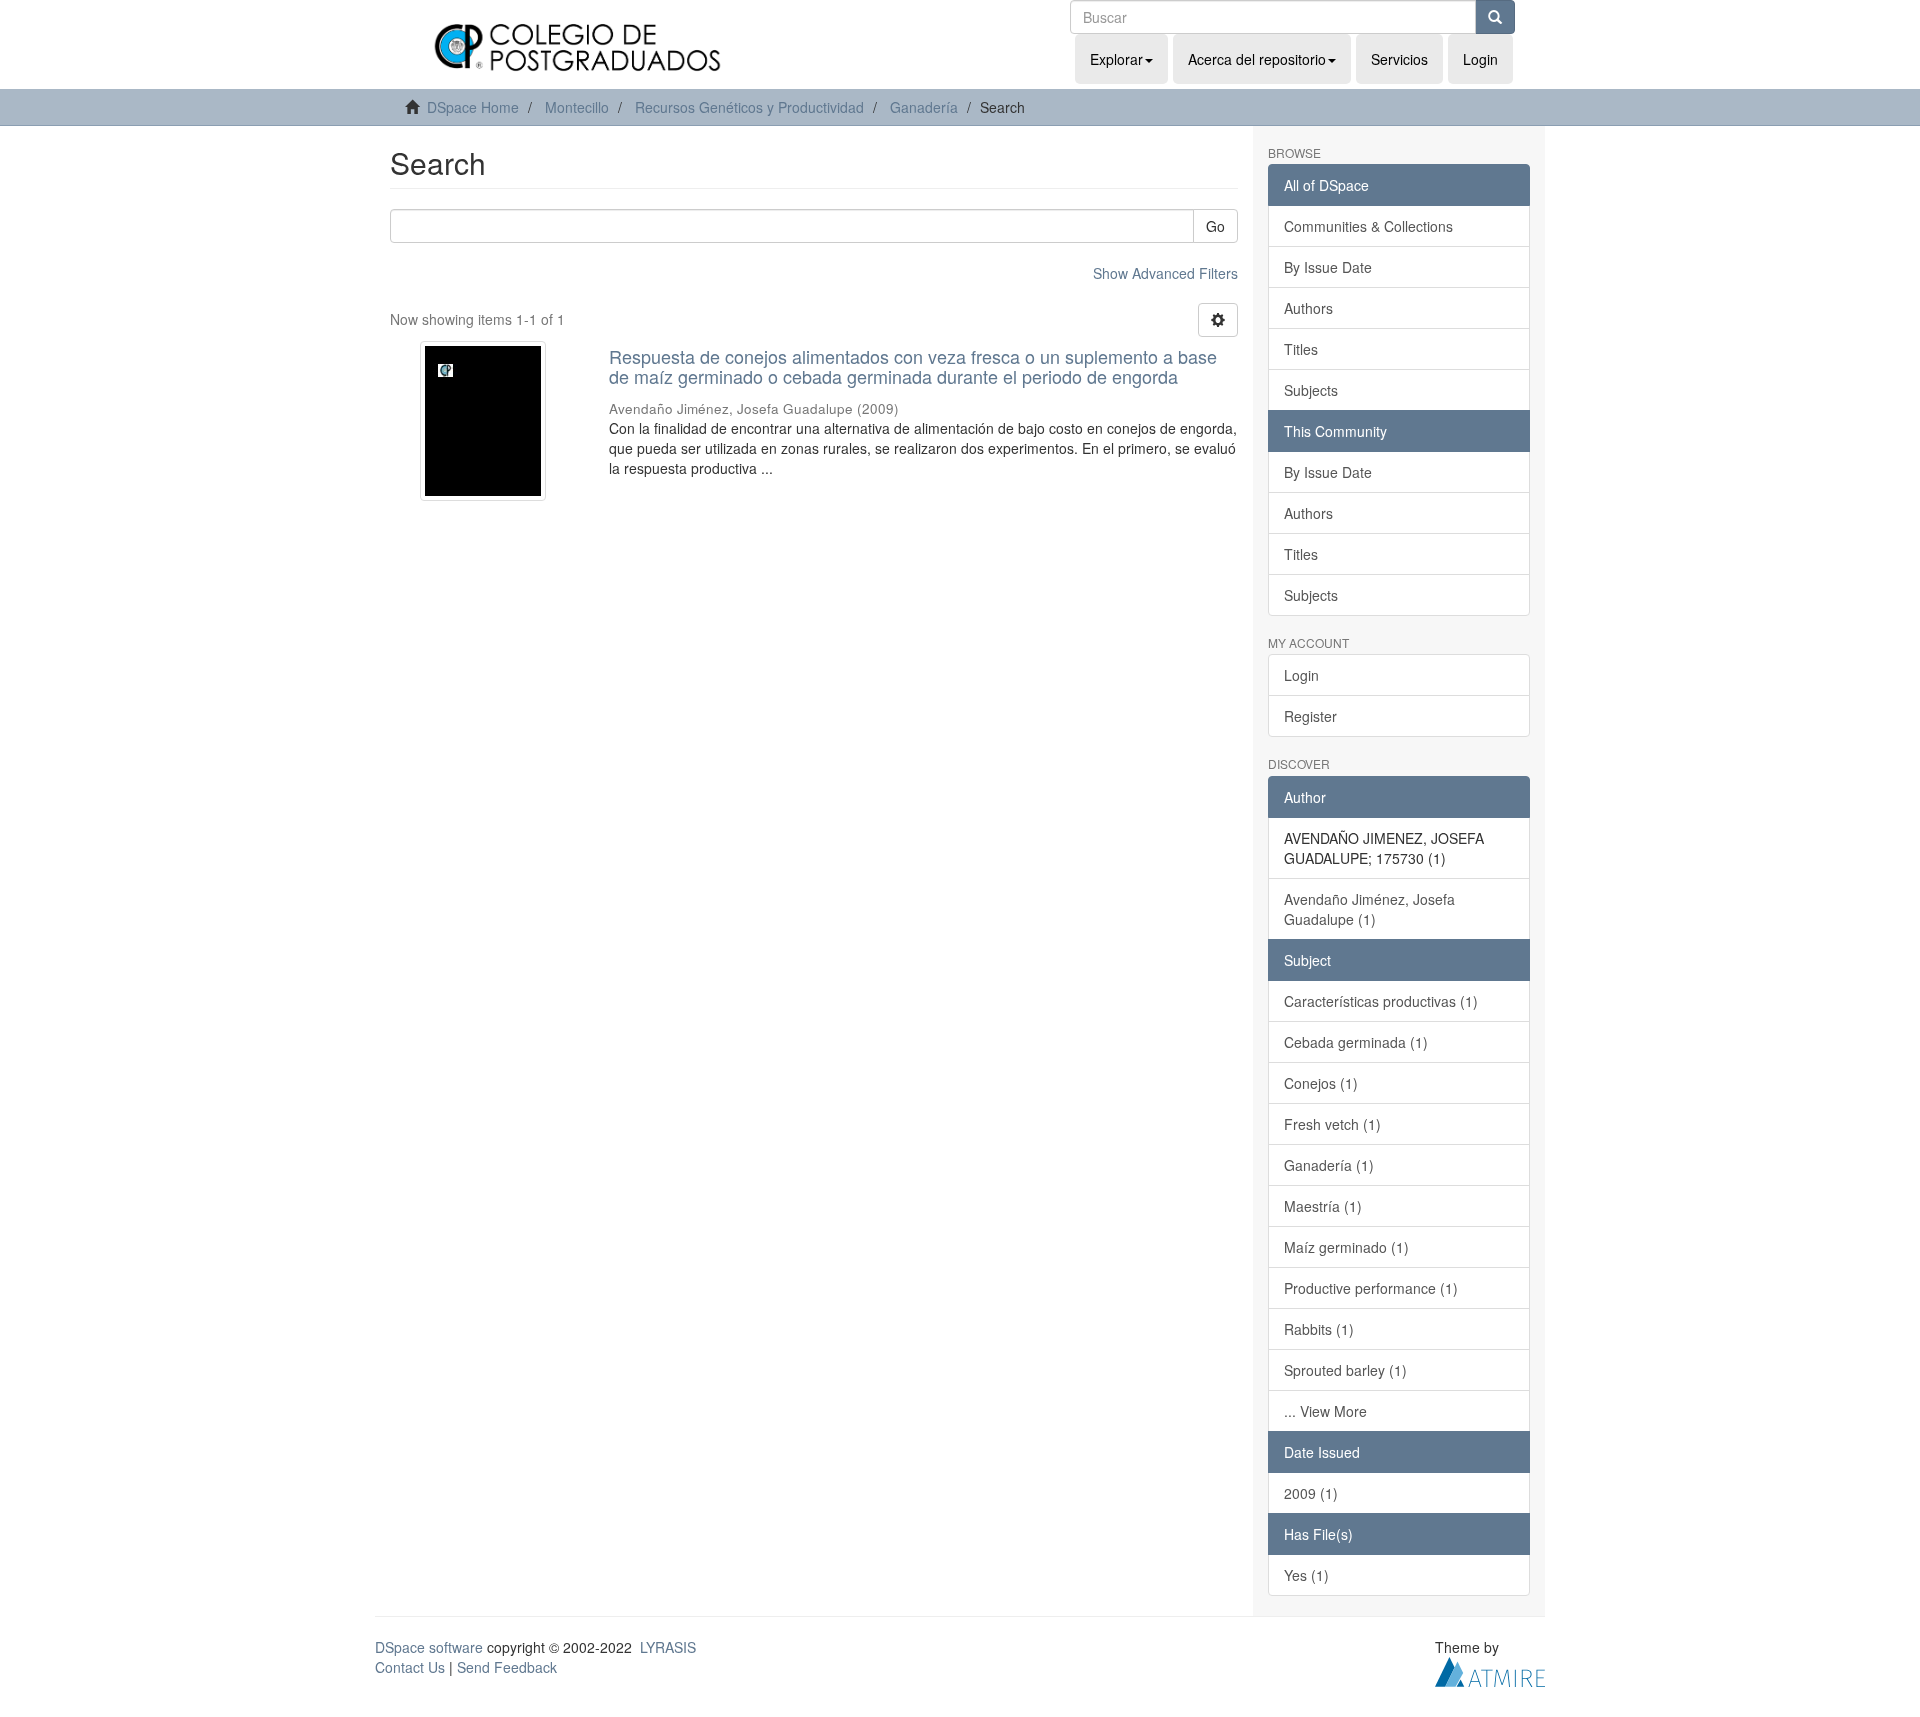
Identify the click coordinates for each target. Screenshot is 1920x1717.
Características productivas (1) (1381, 1001)
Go (1215, 226)
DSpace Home (473, 107)
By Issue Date (1328, 267)
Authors (1308, 308)
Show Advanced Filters (1165, 273)
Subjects (1311, 390)
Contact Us (410, 1667)
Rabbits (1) (1319, 1329)
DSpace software (429, 1647)
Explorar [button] (1116, 59)
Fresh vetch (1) (1332, 1124)
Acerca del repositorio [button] (1257, 59)
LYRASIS (668, 1647)
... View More (1325, 1411)
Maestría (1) (1323, 1206)
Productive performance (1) (1371, 1288)
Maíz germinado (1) (1346, 1247)
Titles (1301, 349)
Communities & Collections (1368, 226)
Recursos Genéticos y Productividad (749, 107)
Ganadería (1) (1329, 1165)
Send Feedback (507, 1667)
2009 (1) (1311, 1493)
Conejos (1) (1321, 1083)
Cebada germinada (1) (1356, 1042)
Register (1310, 716)
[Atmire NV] (1490, 1669)
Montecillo (577, 107)
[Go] (1495, 17)
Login (1301, 675)
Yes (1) (1306, 1575)
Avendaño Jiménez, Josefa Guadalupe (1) (1369, 909)
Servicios (1399, 59)
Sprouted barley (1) (1345, 1370)
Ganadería (924, 107)
